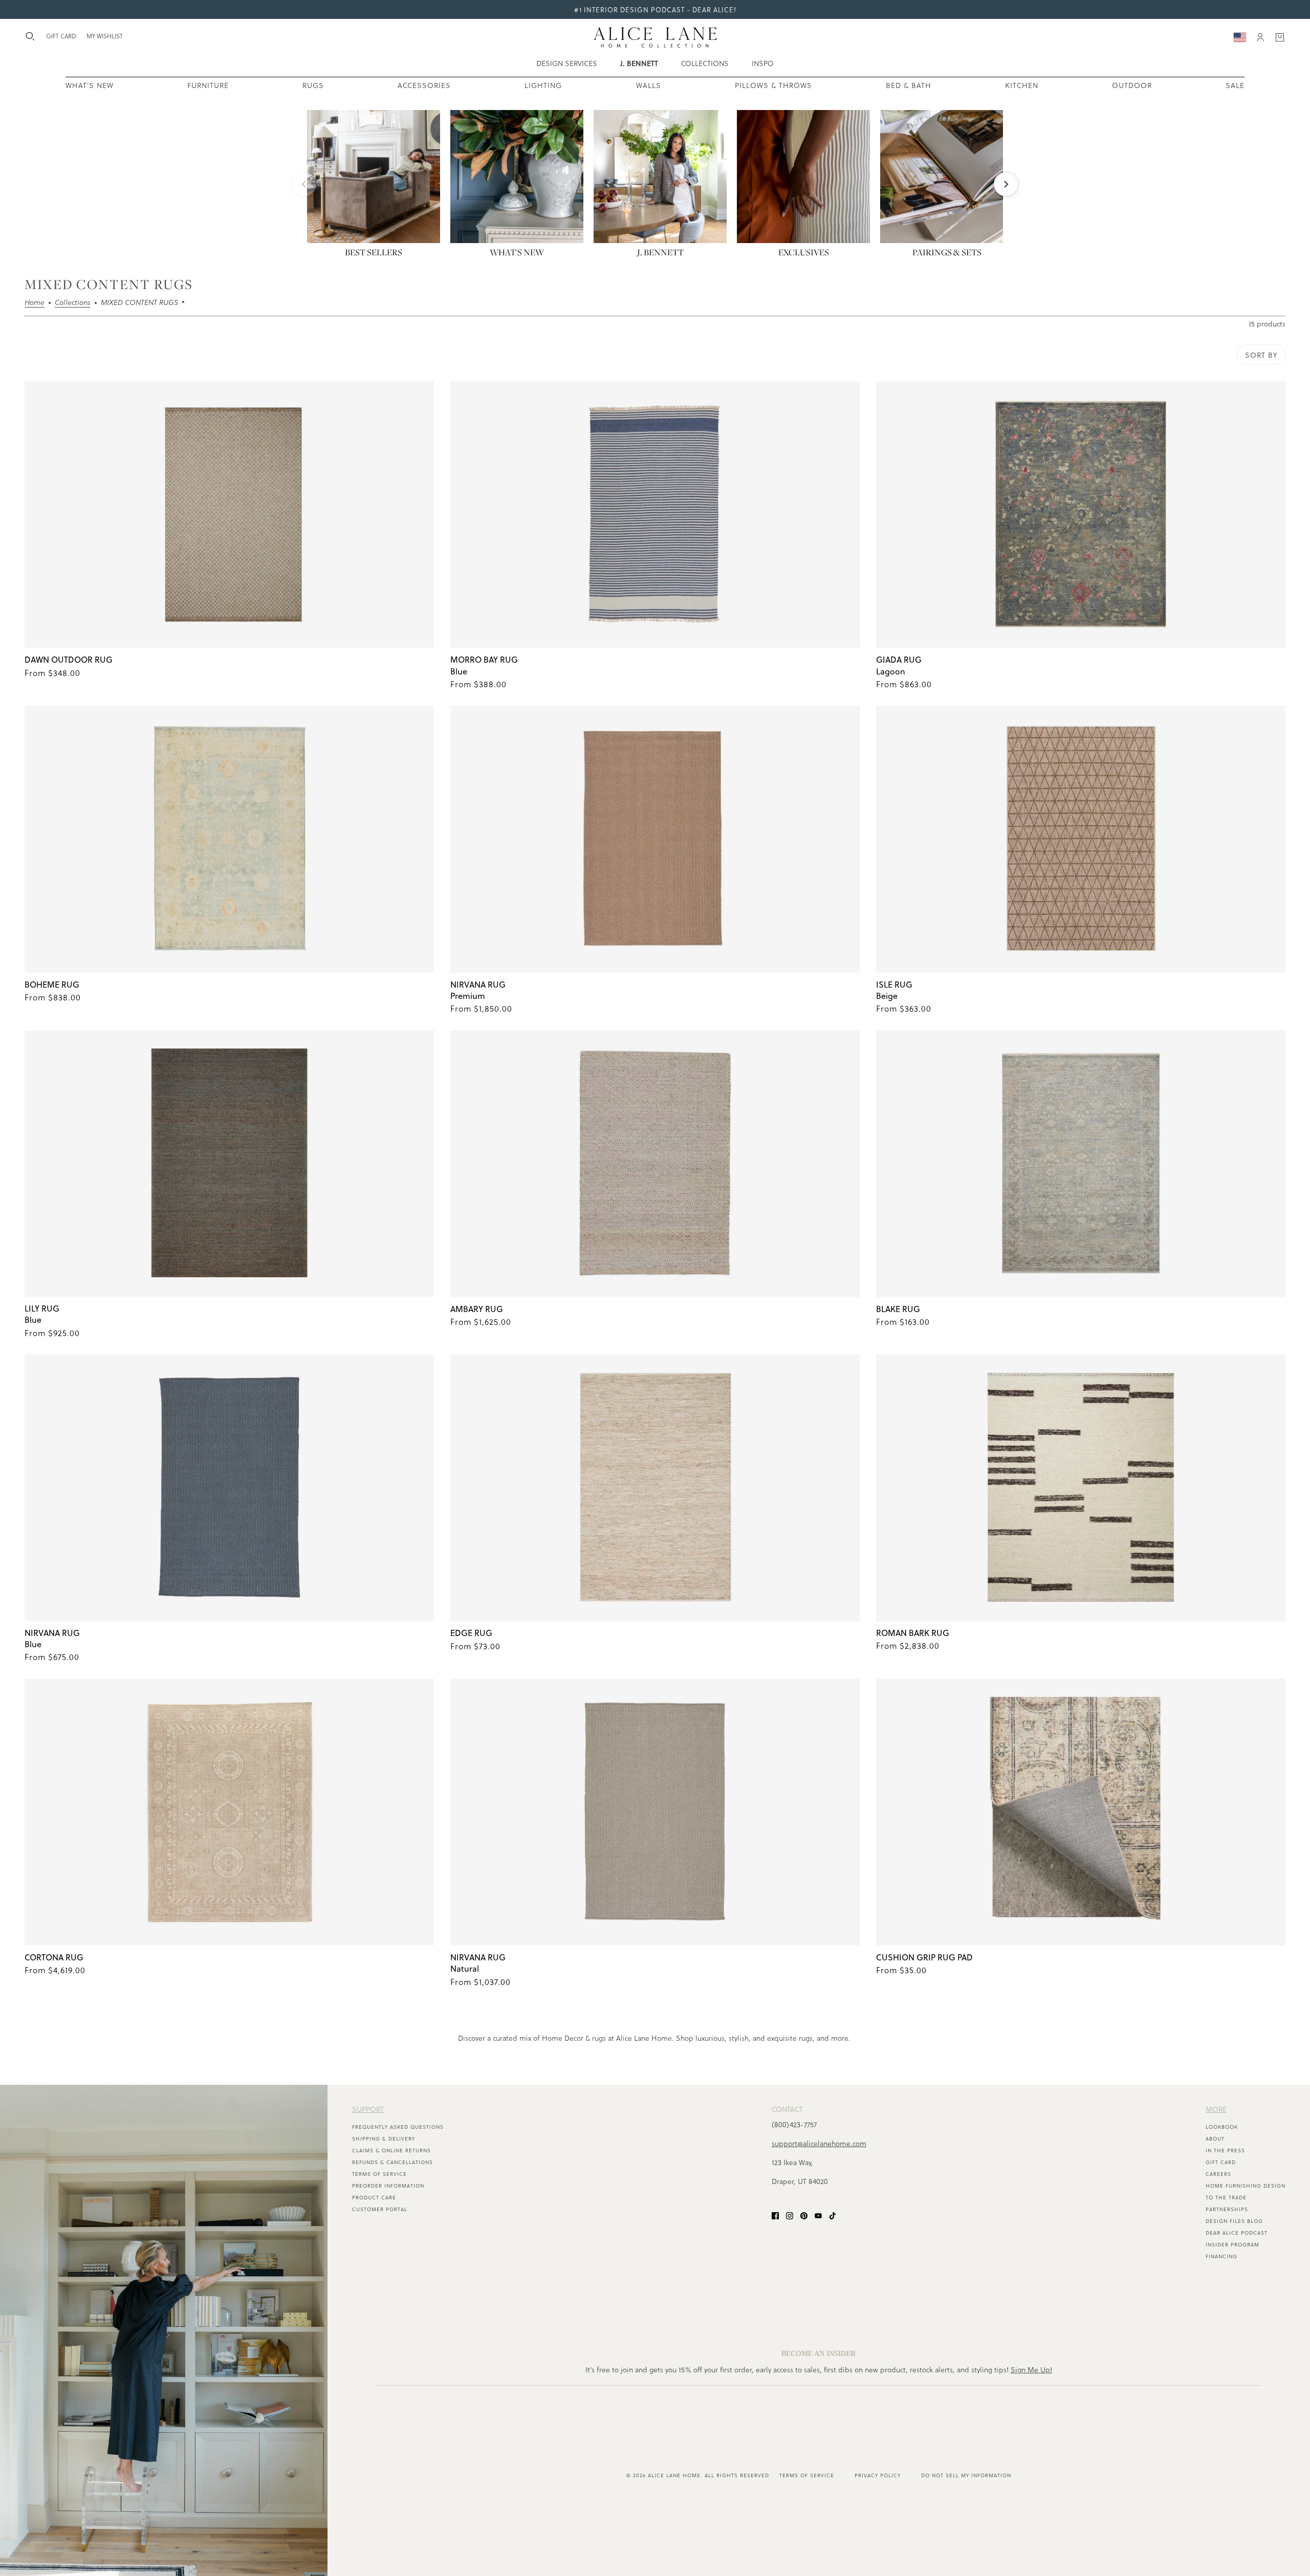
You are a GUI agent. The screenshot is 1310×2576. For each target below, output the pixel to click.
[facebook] (775, 2214)
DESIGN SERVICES (567, 63)
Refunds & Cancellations (392, 2162)
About (1215, 2138)
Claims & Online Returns (391, 2150)
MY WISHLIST (105, 36)
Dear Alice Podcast (1237, 2233)
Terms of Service (379, 2174)
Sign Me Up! (1031, 2370)
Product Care (374, 2197)
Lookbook (1222, 2127)
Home (35, 303)
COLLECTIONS (705, 63)
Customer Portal (380, 2209)
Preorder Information (388, 2186)
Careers (1218, 2174)
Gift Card (1221, 2162)
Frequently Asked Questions (398, 2127)
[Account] (1260, 37)
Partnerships (1227, 2209)
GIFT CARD (61, 36)
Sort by (1261, 355)
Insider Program (1232, 2244)
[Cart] (1280, 37)
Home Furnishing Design (1246, 2186)
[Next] (1006, 184)
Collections (73, 303)
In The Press (1225, 2150)
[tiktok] (833, 2214)
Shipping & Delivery (384, 2138)
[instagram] (790, 2214)
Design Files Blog (1234, 2221)
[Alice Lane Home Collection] (655, 37)
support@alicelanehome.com (819, 2143)
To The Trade (1226, 2197)
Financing (1221, 2256)
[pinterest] (804, 2214)
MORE (1216, 2109)
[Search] (30, 36)
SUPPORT (368, 2109)
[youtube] (818, 2214)
